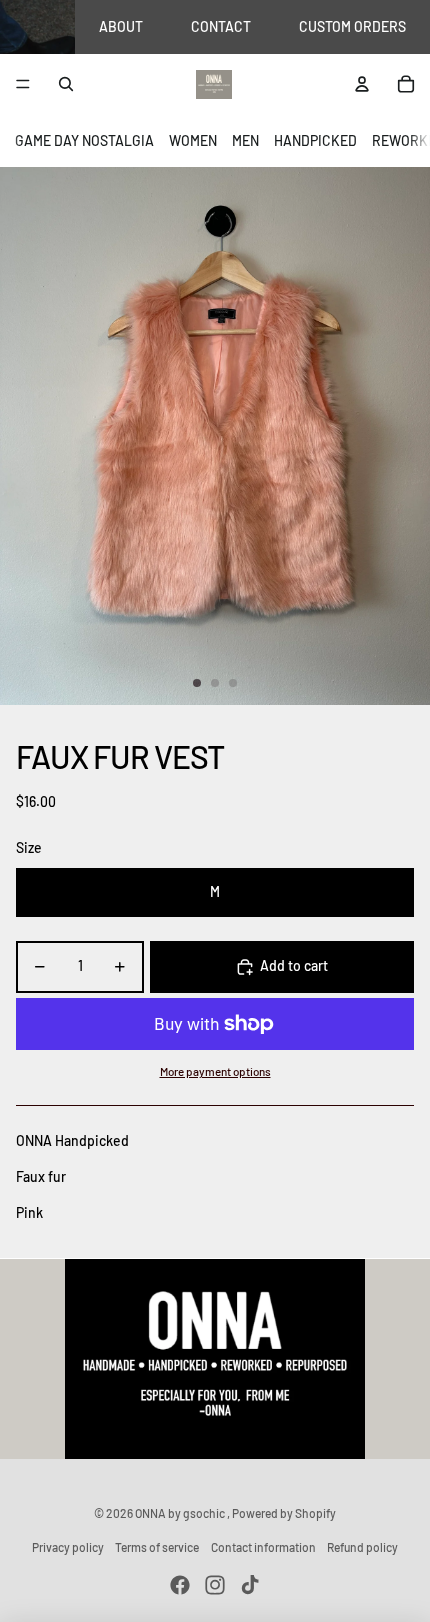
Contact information (263, 1547)
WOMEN (193, 140)
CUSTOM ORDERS (352, 26)
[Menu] (23, 85)
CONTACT (221, 26)
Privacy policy (68, 1547)
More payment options (215, 1071)
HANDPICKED (315, 140)
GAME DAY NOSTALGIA (84, 140)
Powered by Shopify (284, 1513)
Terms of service (157, 1547)
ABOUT (121, 26)
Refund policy (362, 1547)
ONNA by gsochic (181, 1513)
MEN (245, 140)
